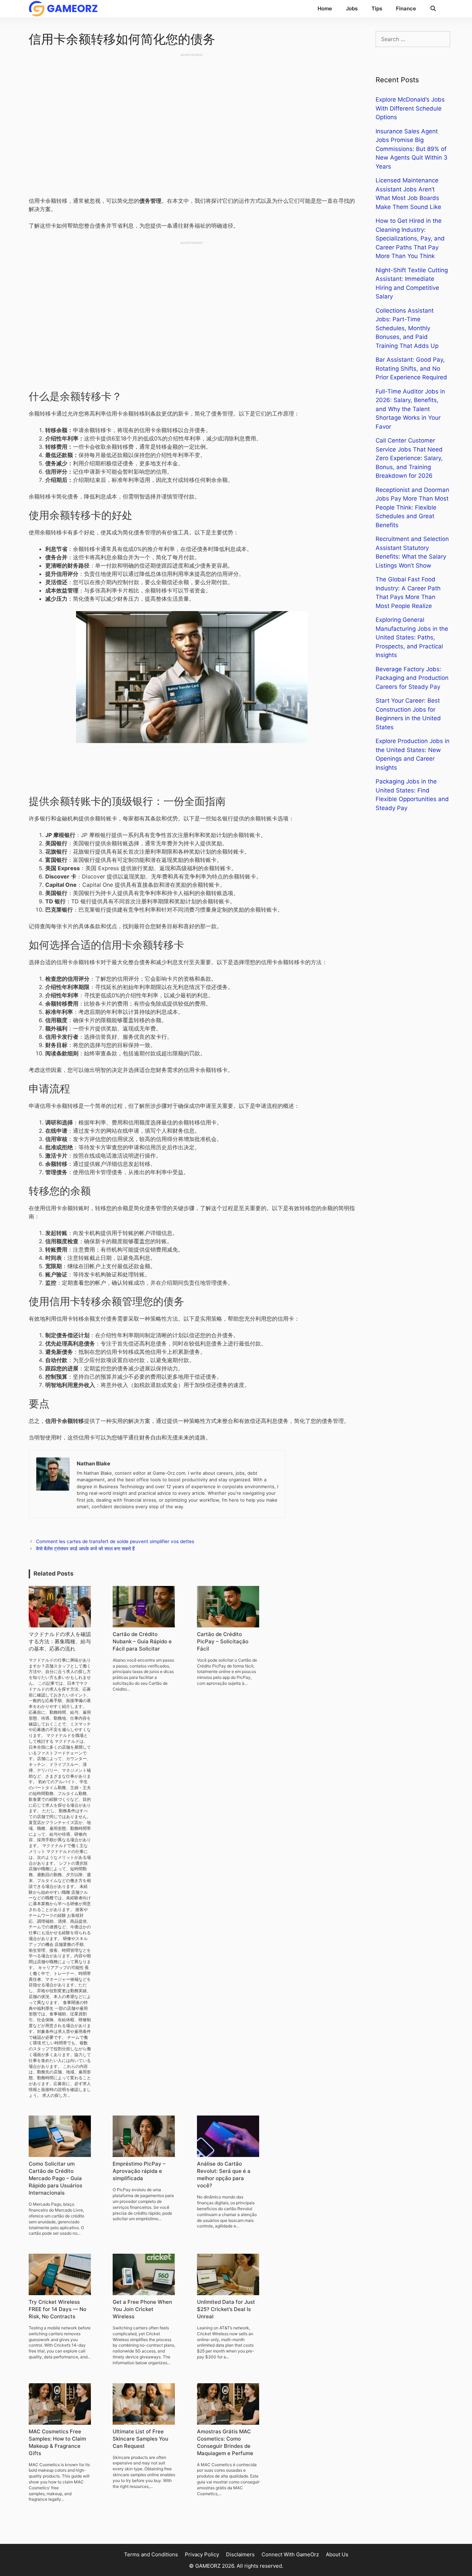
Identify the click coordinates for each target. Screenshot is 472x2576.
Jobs (352, 8)
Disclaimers (240, 2554)
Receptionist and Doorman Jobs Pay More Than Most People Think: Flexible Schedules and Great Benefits (412, 507)
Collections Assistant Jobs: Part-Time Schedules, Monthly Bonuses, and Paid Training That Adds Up (407, 328)
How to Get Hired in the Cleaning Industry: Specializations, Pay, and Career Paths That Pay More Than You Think (410, 238)
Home (325, 8)
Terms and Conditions (151, 2554)
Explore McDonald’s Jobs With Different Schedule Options (410, 108)
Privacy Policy (202, 2554)
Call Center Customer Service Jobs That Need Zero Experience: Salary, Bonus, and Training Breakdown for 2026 (409, 458)
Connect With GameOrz (290, 2554)
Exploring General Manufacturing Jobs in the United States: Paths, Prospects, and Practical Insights (412, 637)
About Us (337, 2554)
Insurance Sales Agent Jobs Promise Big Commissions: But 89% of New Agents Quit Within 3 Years (412, 149)
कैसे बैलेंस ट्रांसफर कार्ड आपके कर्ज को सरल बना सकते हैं (85, 1549)
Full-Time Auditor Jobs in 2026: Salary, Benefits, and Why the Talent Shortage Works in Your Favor (410, 409)
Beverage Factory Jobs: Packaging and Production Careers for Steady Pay (412, 678)
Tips (377, 8)
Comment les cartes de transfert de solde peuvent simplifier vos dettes (115, 1541)
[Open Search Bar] (433, 9)
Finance (406, 8)
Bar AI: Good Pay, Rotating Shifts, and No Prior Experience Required (411, 368)
